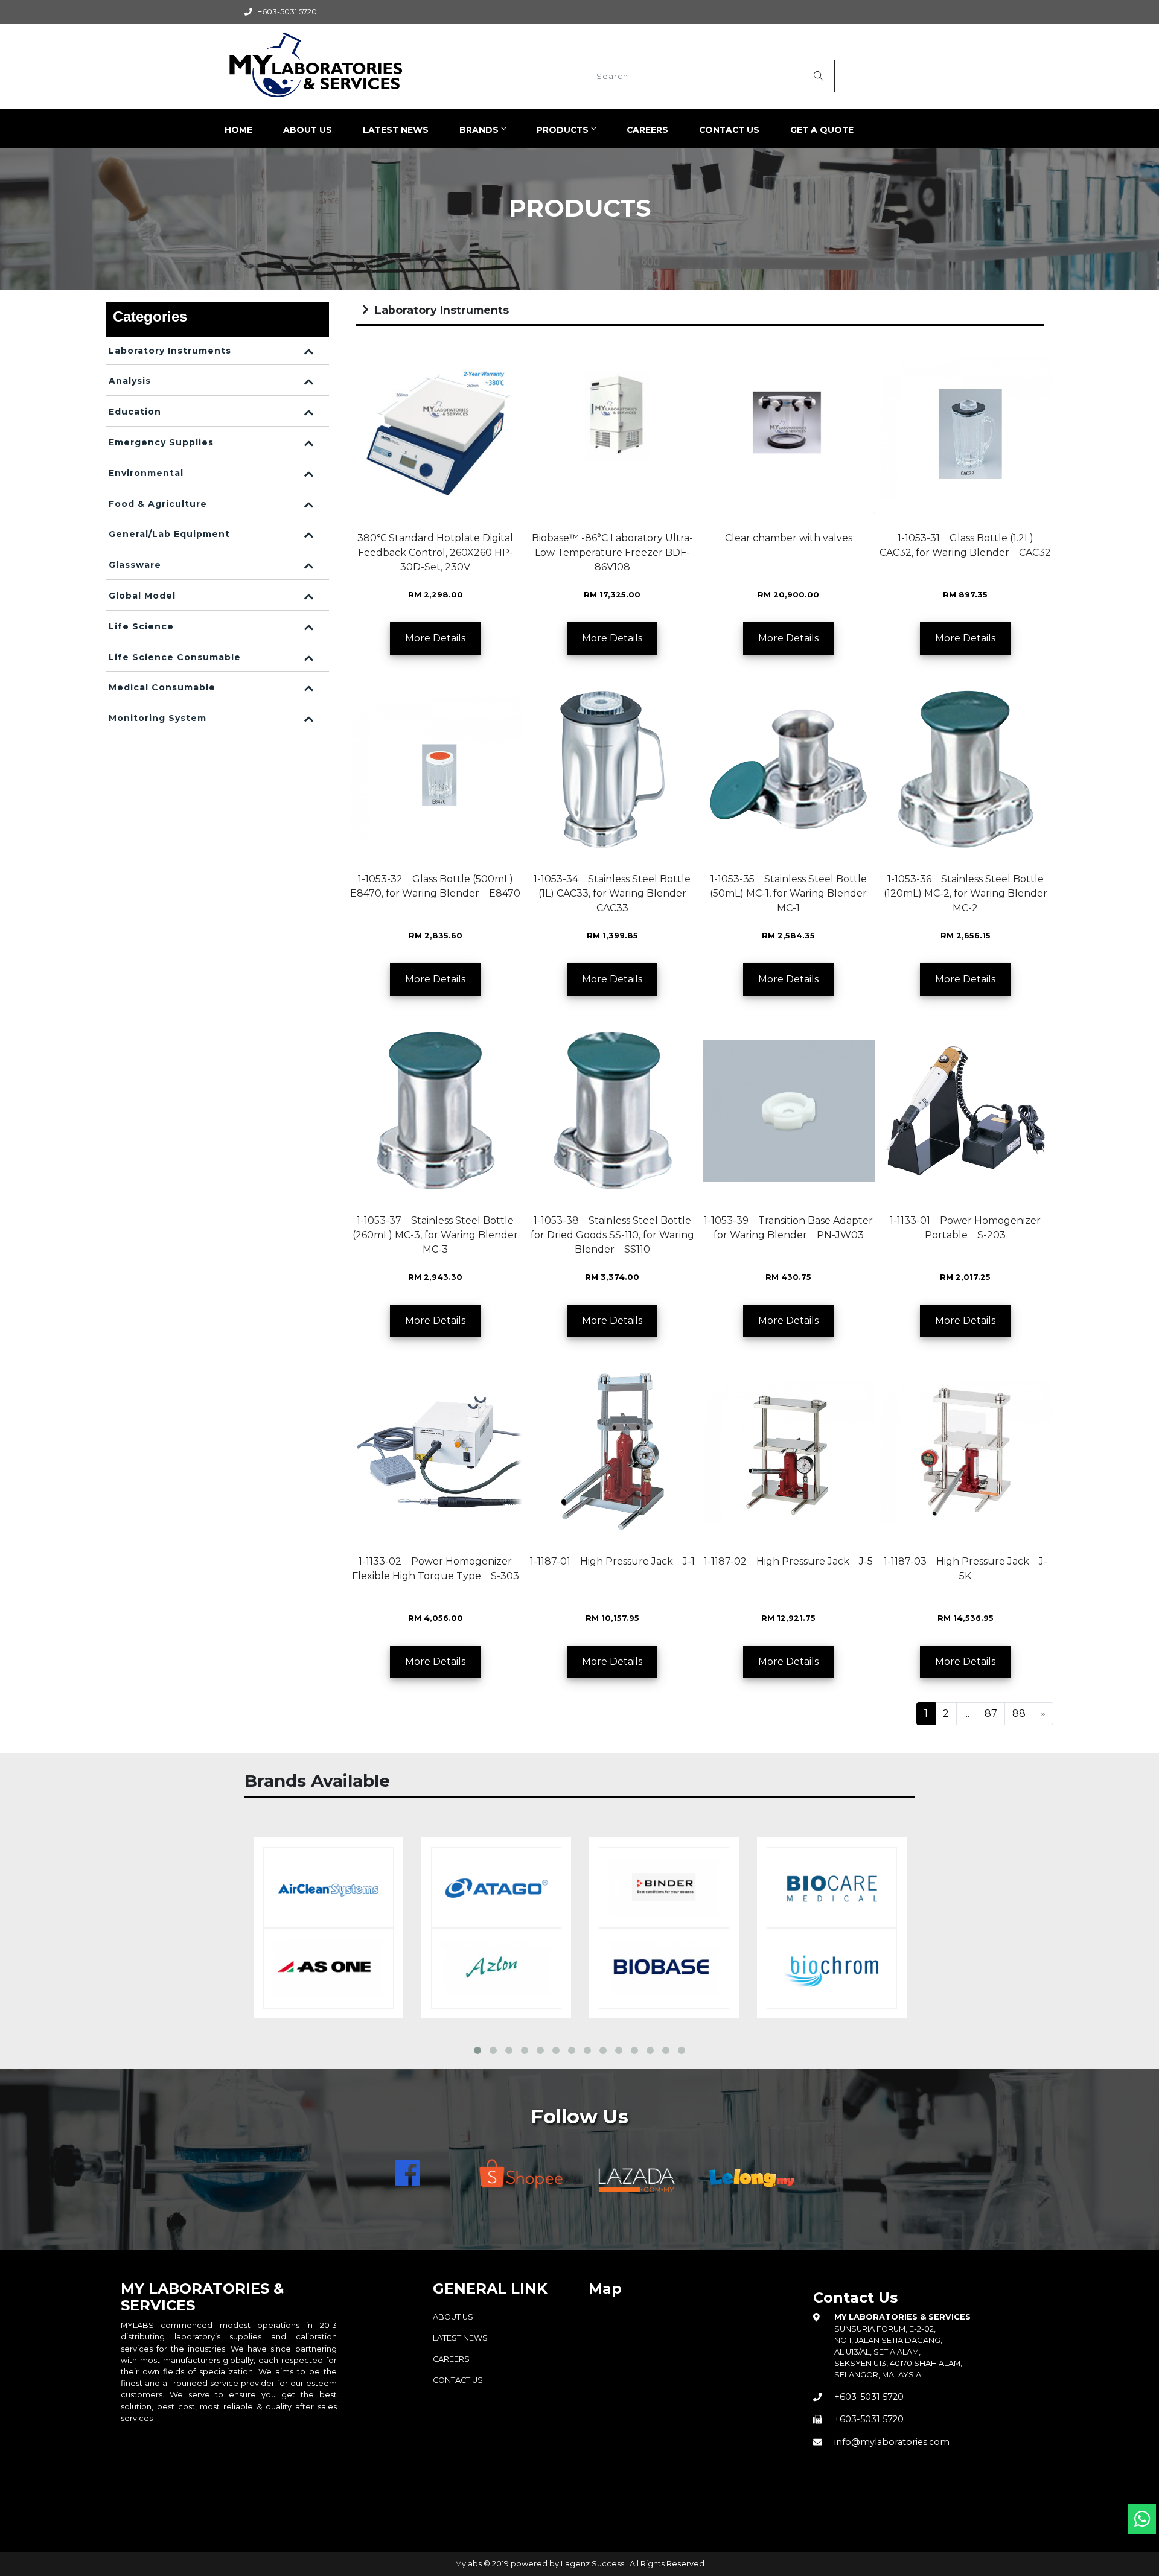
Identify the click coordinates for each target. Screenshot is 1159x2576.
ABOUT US (308, 130)
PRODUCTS (563, 130)
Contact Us (729, 130)
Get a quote (822, 130)
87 (991, 1713)
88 (1019, 1713)
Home (238, 130)
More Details (435, 638)
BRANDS (479, 130)
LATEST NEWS (396, 130)
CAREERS (647, 130)
